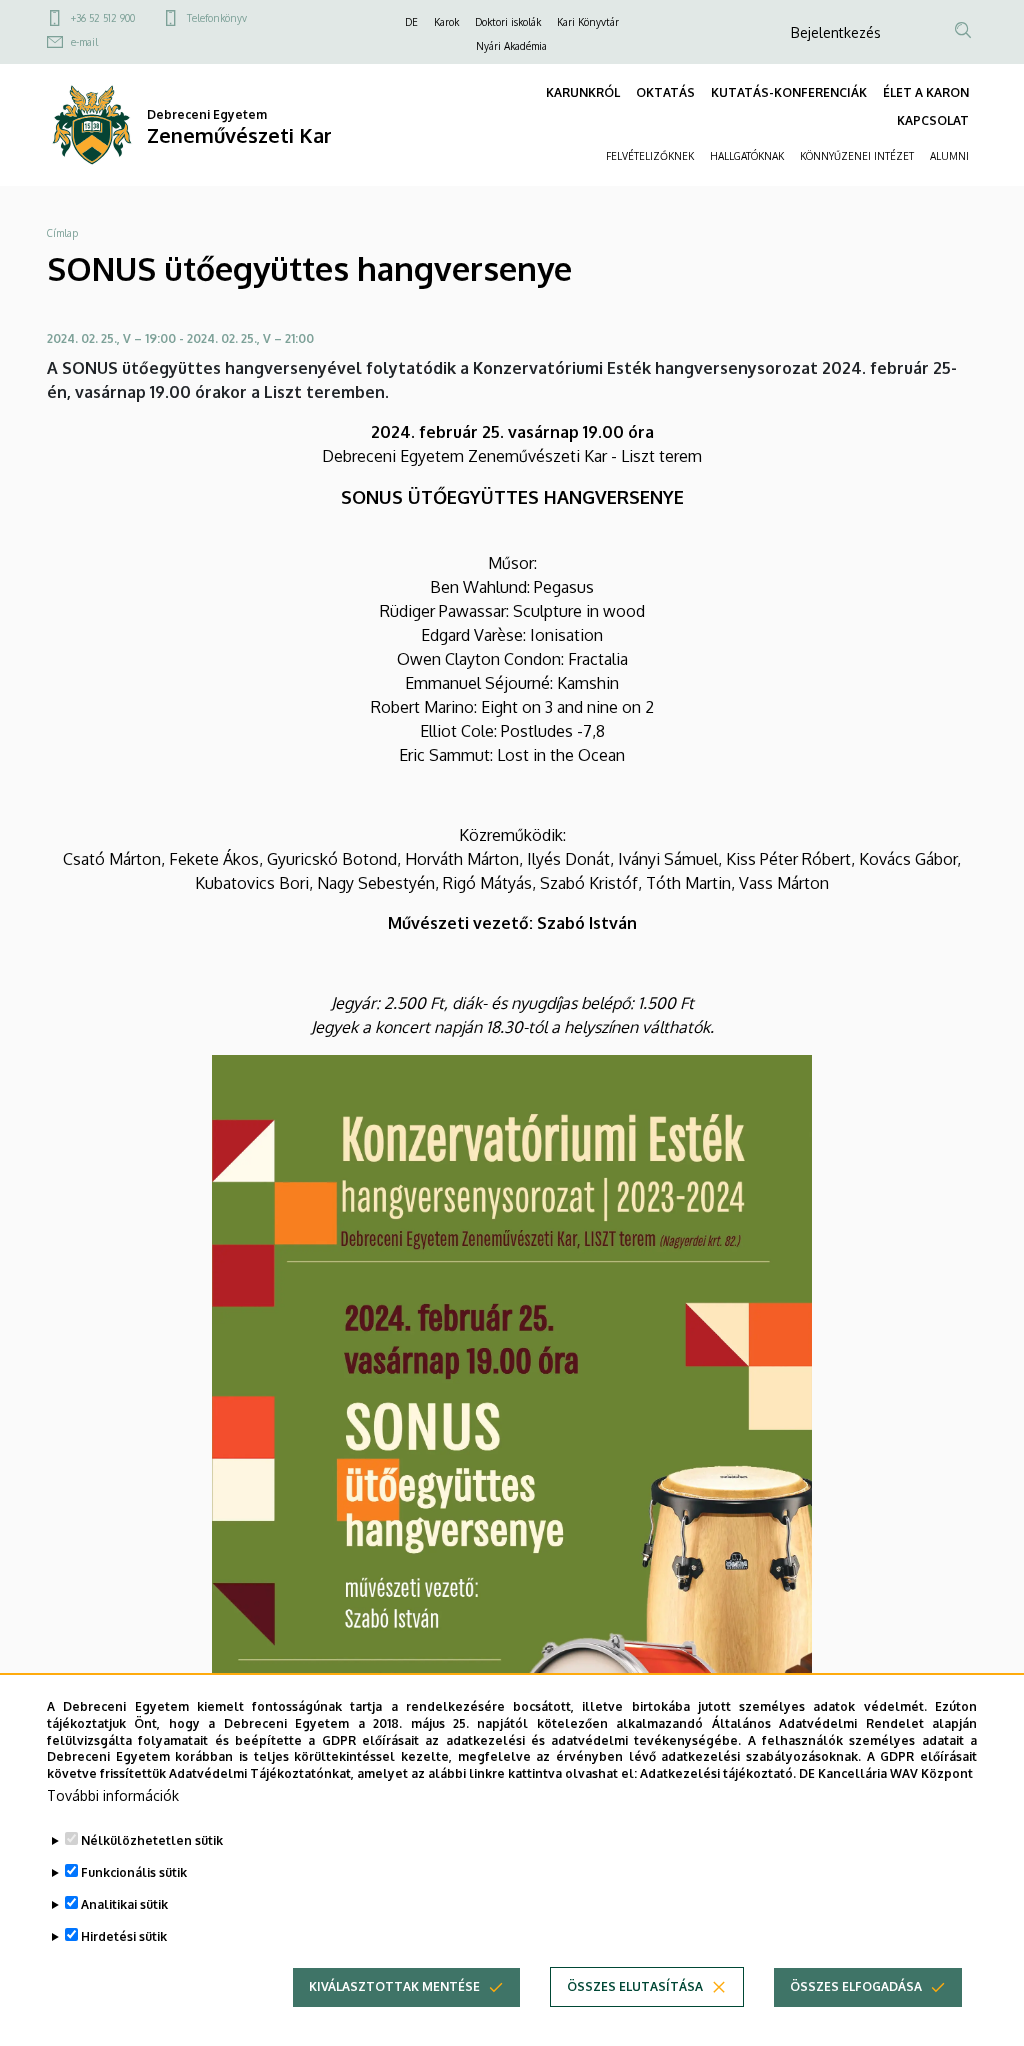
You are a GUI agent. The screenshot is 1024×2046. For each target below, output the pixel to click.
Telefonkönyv (217, 18)
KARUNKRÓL (583, 92)
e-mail (84, 42)
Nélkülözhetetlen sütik (152, 1840)
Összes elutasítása (635, 1986)
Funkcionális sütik (134, 1872)
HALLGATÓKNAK (747, 156)
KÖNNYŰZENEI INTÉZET (857, 156)
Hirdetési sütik (124, 1936)
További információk (113, 1795)
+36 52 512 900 (103, 18)
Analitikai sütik (124, 1904)
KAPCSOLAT (933, 120)
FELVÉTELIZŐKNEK (650, 156)
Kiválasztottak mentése (394, 1986)
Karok (446, 22)
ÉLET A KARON (926, 92)
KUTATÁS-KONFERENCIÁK (789, 92)
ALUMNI (949, 156)
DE (411, 22)
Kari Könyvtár (588, 22)
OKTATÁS (665, 92)
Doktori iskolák (508, 22)
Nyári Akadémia (511, 46)
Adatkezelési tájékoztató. (718, 1773)
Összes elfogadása (856, 1986)
